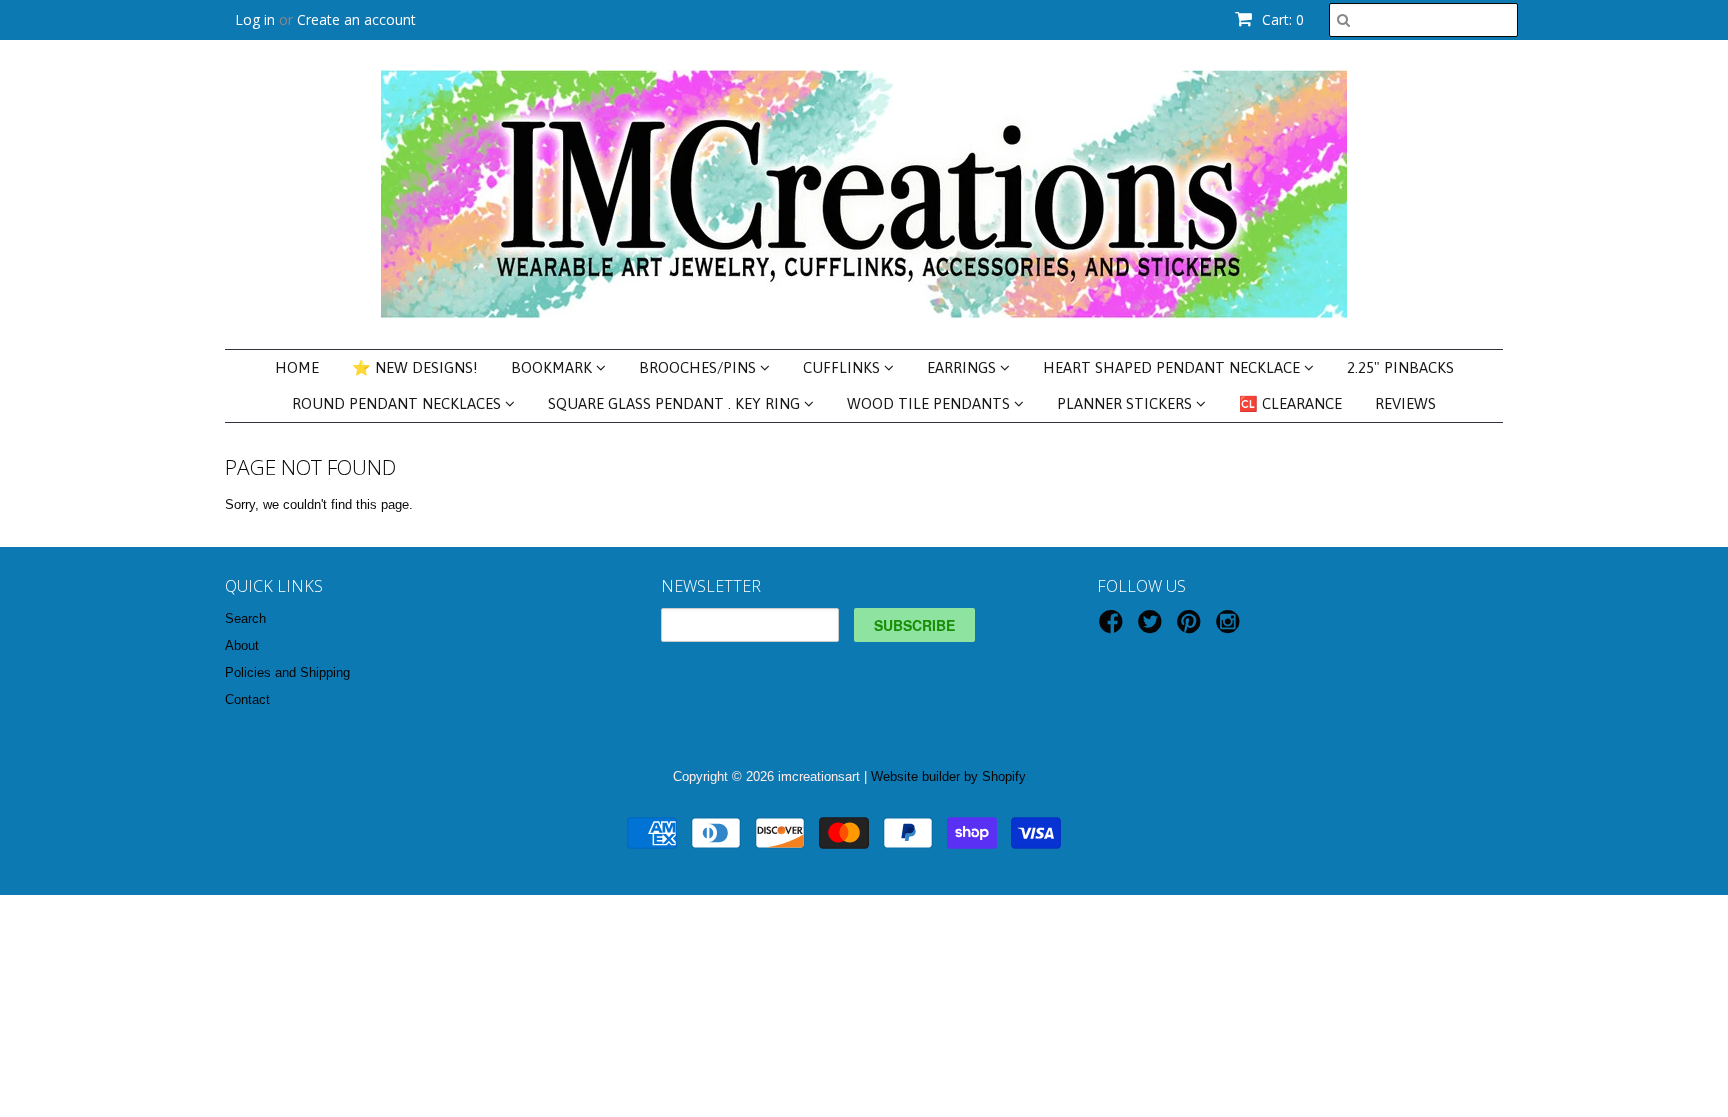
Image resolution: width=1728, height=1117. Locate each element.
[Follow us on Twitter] (1153, 628)
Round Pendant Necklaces (398, 403)
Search (245, 618)
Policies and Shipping (287, 672)
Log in (255, 19)
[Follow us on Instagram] (1231, 628)
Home (297, 367)
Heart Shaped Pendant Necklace (1173, 367)
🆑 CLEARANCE (1290, 403)
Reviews (1405, 403)
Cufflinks (843, 367)
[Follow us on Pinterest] (1192, 628)
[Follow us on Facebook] (1114, 628)
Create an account (356, 19)
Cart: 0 (1281, 19)
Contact (247, 699)
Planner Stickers (1126, 403)
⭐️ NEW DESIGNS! (415, 367)
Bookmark (553, 367)
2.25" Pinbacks (1400, 367)
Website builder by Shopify (948, 776)
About (242, 645)
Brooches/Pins (699, 367)
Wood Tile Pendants (930, 403)
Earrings (963, 367)
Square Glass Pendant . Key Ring (676, 403)
